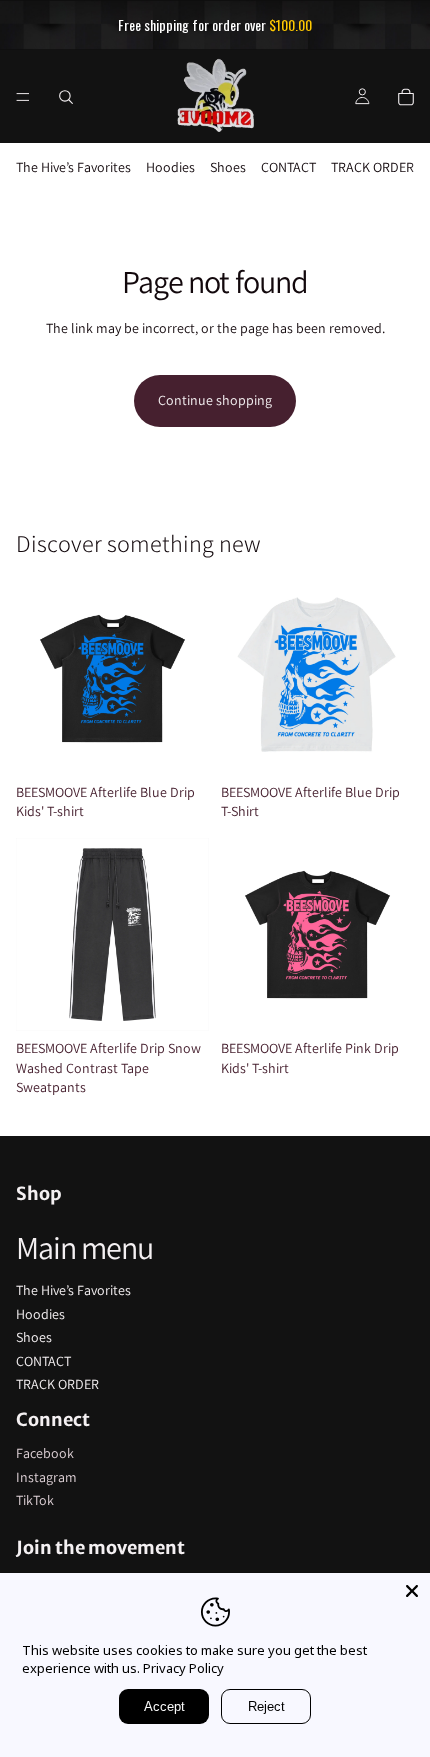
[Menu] (23, 96)
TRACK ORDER (372, 167)
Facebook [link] (45, 1453)
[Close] (412, 1591)
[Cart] (406, 96)
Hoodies (170, 167)
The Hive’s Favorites (73, 167)
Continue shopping (215, 400)
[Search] (66, 96)
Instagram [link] (46, 1477)
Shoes (228, 167)
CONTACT (288, 167)
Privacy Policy (183, 1668)
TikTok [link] (35, 1500)
